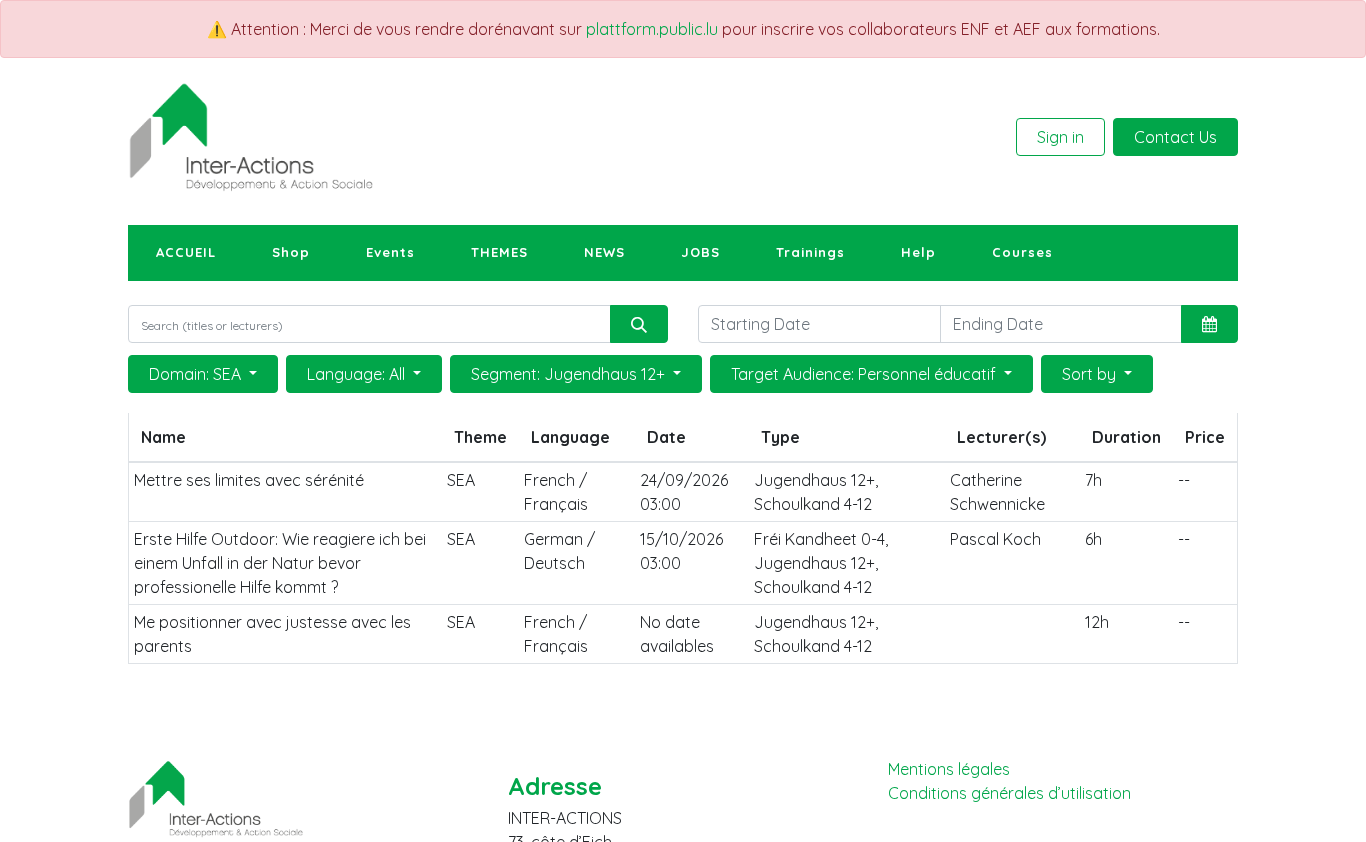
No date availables (677, 634)
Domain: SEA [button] (197, 374)
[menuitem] (186, 253)
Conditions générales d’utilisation (1009, 793)
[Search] (639, 324)
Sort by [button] (1091, 374)
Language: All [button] (358, 374)
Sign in (1060, 137)
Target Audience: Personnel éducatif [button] (865, 374)
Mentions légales (949, 769)
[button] (1209, 324)
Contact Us (1175, 137)
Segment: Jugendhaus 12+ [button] (570, 374)
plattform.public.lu (652, 29)
